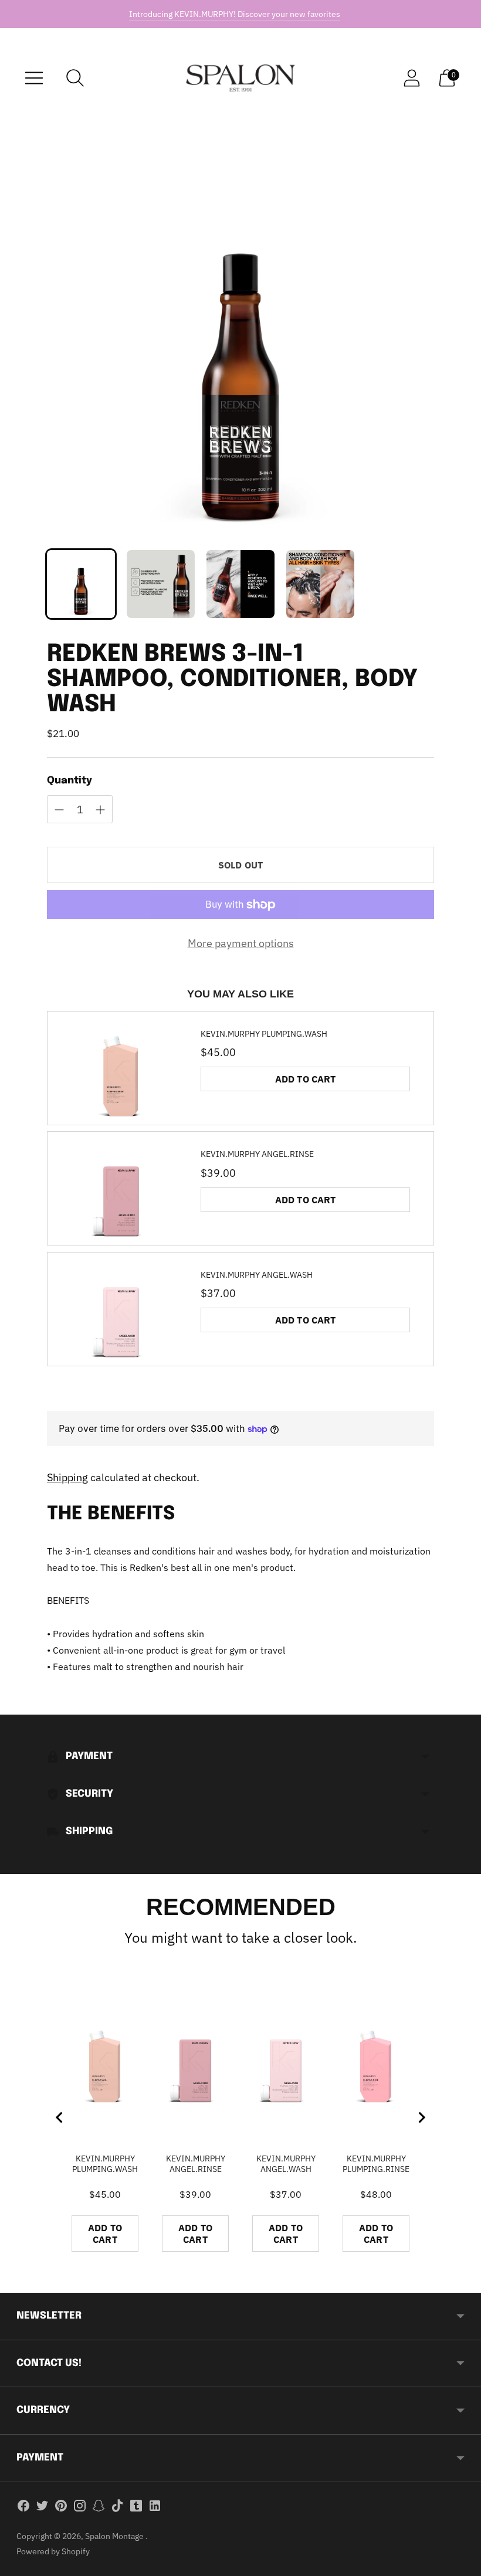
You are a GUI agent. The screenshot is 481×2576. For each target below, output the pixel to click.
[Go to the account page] (412, 78)
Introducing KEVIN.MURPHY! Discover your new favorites (235, 14)
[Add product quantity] (59, 810)
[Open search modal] (75, 78)
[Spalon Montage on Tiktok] (117, 2508)
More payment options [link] (241, 943)
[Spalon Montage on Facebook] (23, 2508)
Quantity (70, 781)
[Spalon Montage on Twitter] (42, 2508)
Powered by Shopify (53, 2551)
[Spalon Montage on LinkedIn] (155, 2508)
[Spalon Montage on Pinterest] (61, 2508)
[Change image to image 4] (320, 584)
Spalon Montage (115, 2536)
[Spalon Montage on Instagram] (80, 2508)
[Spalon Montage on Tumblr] (136, 2508)
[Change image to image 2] (161, 584)
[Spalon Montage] (240, 78)
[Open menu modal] (34, 78)
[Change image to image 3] (240, 584)
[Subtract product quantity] (100, 810)
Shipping (67, 1477)
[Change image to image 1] (81, 584)
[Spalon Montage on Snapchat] (99, 2508)
